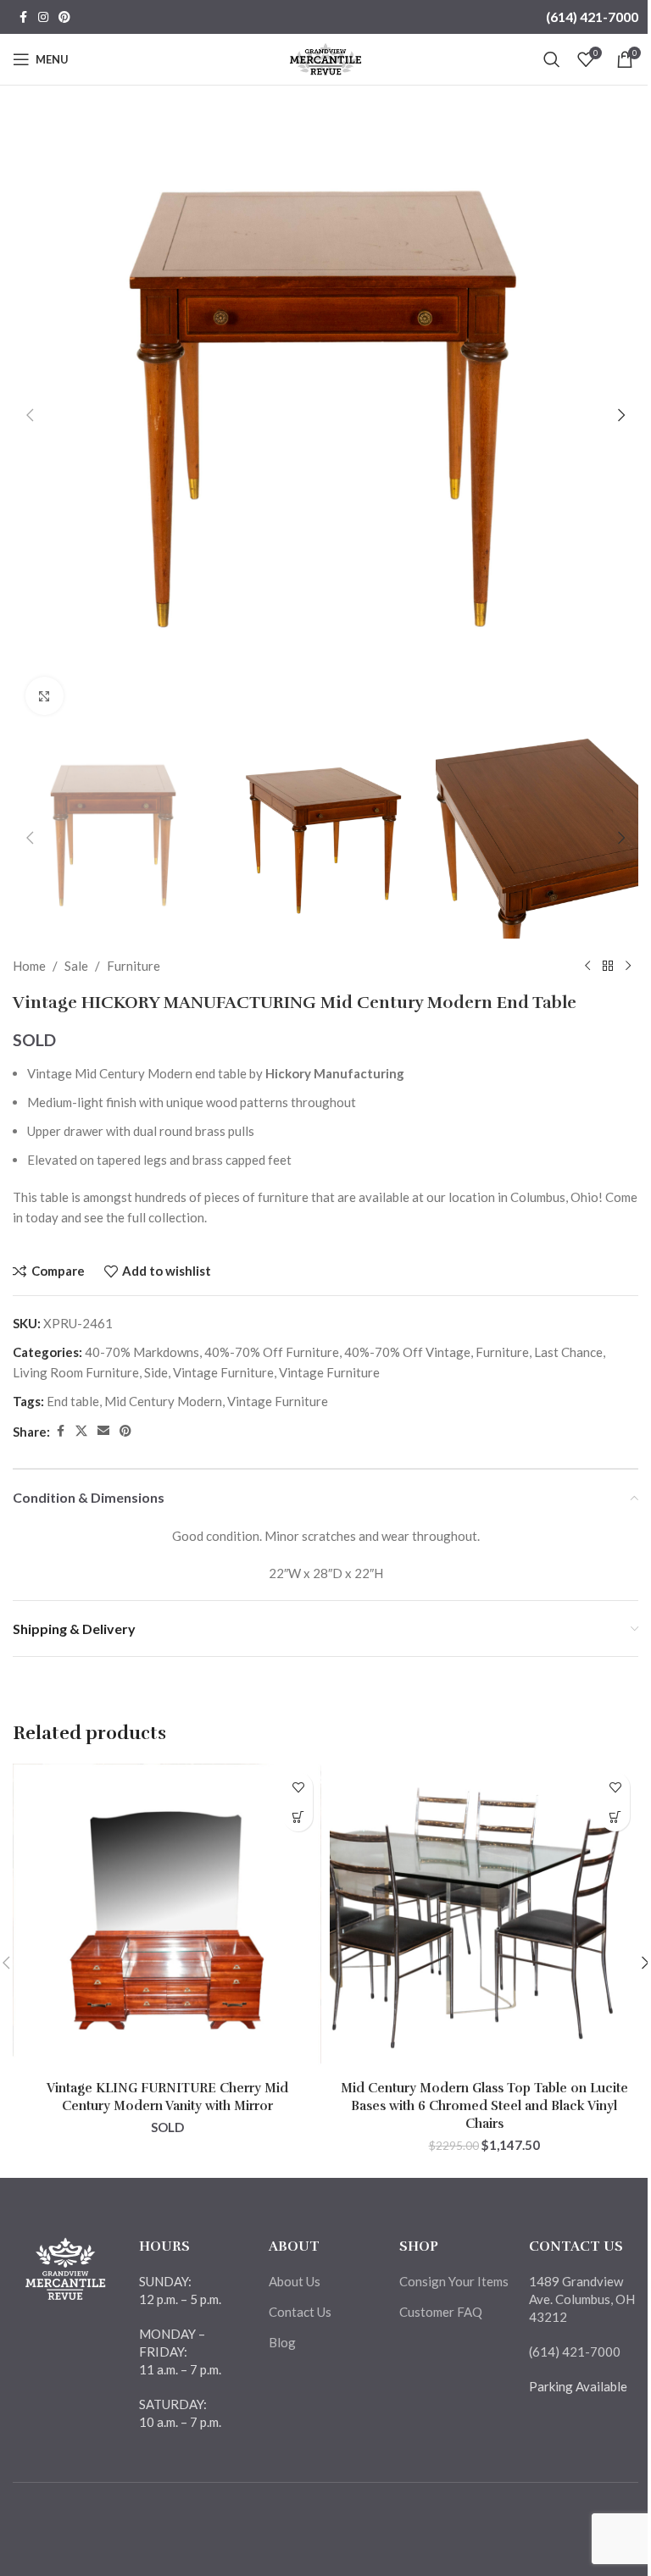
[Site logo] (326, 58)
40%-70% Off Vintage (407, 1352)
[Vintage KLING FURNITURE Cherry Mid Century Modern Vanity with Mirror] (167, 1918)
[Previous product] (587, 966)
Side (156, 1372)
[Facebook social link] (23, 17)
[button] (30, 415)
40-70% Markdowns (142, 1352)
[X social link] (81, 1431)
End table (73, 1401)
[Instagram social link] (43, 17)
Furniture (134, 966)
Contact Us (300, 2312)
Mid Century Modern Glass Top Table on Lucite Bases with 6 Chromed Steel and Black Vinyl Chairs (484, 2106)
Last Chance (568, 1352)
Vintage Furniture (223, 1372)
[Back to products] (608, 966)
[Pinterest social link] (64, 17)
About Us (295, 2281)
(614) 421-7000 (592, 17)
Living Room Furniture (76, 1372)
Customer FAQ (441, 2312)
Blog (282, 2342)
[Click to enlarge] (45, 696)
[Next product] (628, 966)
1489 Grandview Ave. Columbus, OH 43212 (582, 2299)
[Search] (552, 59)
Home (29, 966)
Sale (76, 966)
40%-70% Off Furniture (272, 1352)
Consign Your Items (454, 2281)
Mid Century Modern (163, 1401)
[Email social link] (103, 1431)
